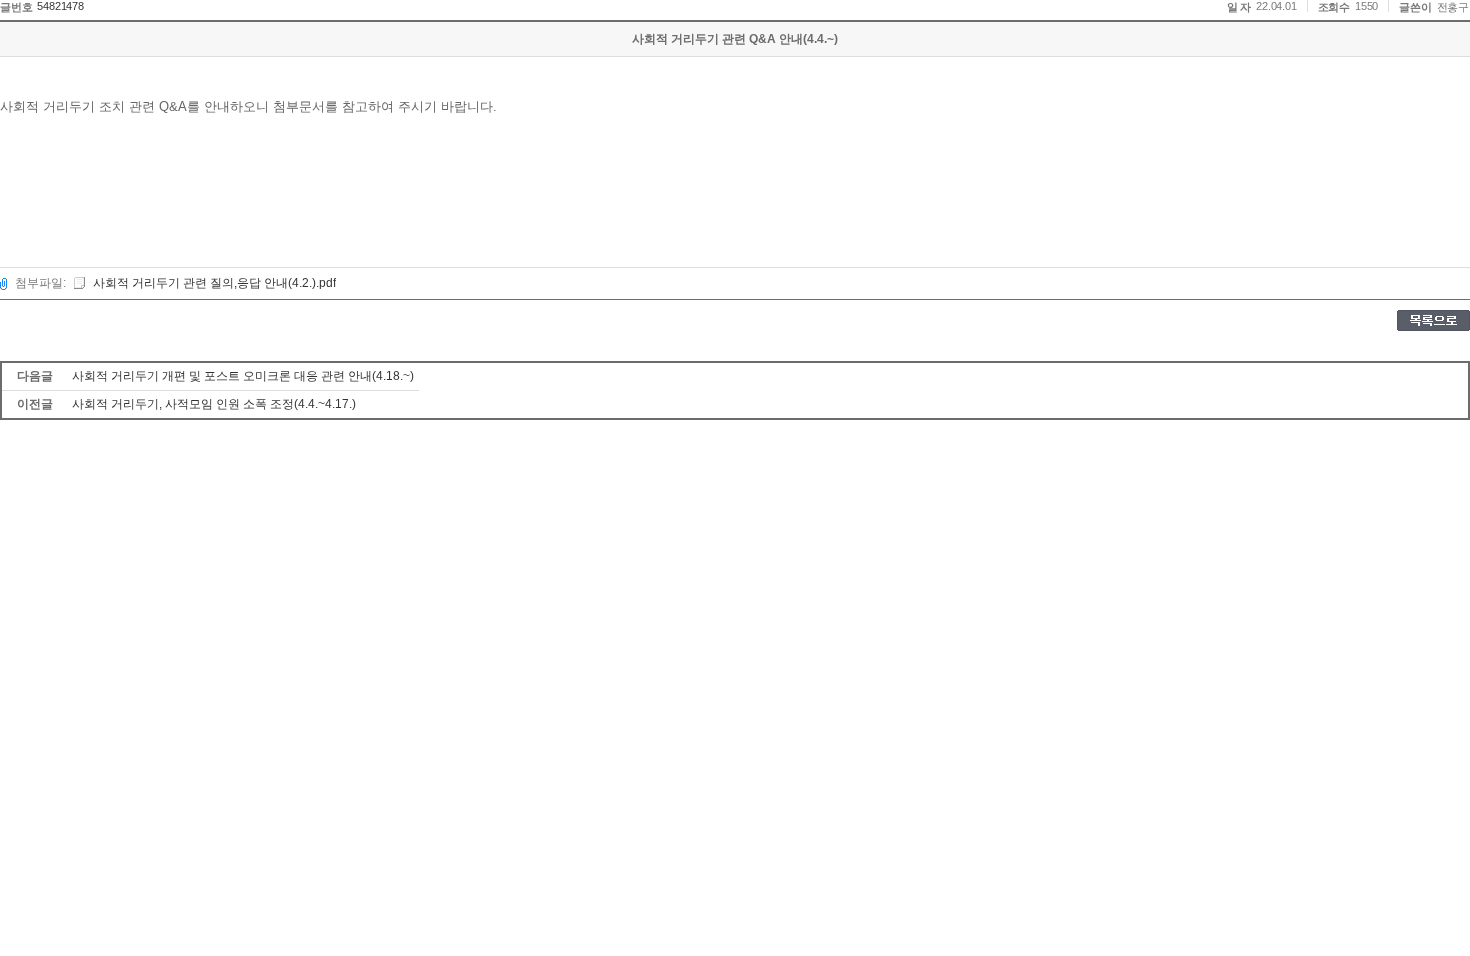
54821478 (60, 6)
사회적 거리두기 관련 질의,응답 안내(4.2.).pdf (214, 283)
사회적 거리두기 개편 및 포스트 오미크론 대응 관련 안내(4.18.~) (243, 376)
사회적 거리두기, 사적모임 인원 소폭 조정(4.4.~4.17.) (214, 404)
